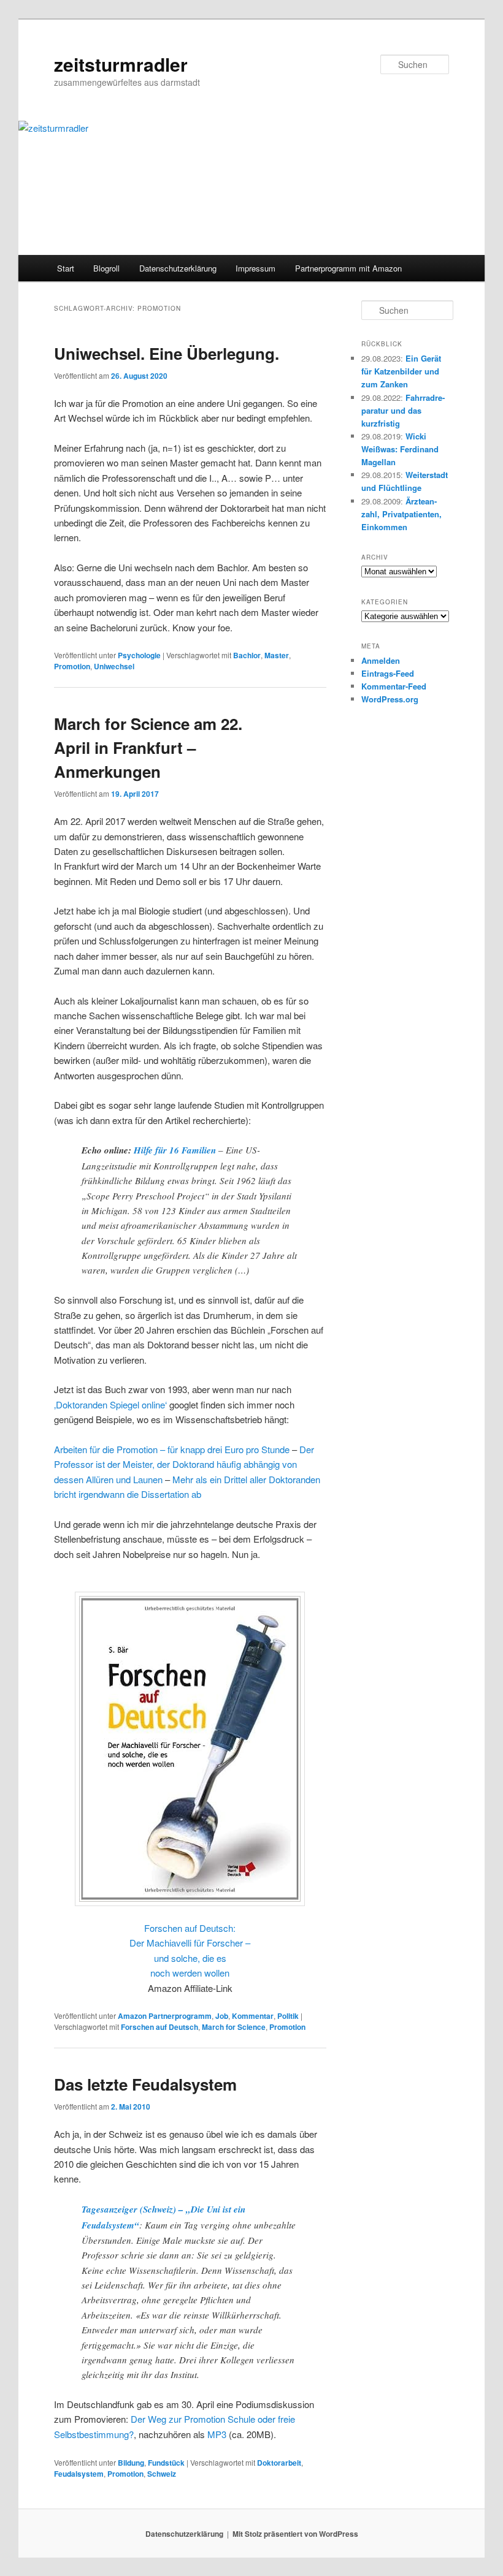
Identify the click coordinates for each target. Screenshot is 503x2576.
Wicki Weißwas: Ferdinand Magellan (400, 449)
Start (66, 268)
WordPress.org (390, 699)
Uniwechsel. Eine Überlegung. (167, 353)
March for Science (234, 2027)
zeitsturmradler (121, 64)
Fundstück (166, 2463)
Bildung (131, 2463)
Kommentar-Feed (394, 686)
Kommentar (253, 2016)
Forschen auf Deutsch (159, 2027)
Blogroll (106, 268)
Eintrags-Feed (388, 673)
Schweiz (162, 2474)
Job (222, 2016)
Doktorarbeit (279, 2463)
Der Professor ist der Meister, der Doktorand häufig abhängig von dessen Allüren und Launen (184, 1464)
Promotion (72, 666)
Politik (288, 2016)
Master (277, 655)
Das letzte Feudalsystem (145, 2084)
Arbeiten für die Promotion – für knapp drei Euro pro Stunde (172, 1449)
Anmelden (381, 660)
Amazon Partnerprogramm (165, 2016)
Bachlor (247, 655)
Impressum (255, 268)
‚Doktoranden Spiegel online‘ (110, 1404)
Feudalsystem (79, 2474)
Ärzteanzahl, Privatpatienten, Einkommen (401, 514)
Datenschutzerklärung (178, 268)
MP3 (217, 2434)
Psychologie (139, 655)
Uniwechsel (114, 666)
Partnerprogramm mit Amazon (348, 268)
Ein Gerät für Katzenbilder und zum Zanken (401, 371)
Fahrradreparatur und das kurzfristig (403, 410)
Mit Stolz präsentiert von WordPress (295, 2534)
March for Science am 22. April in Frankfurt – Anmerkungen (148, 747)
